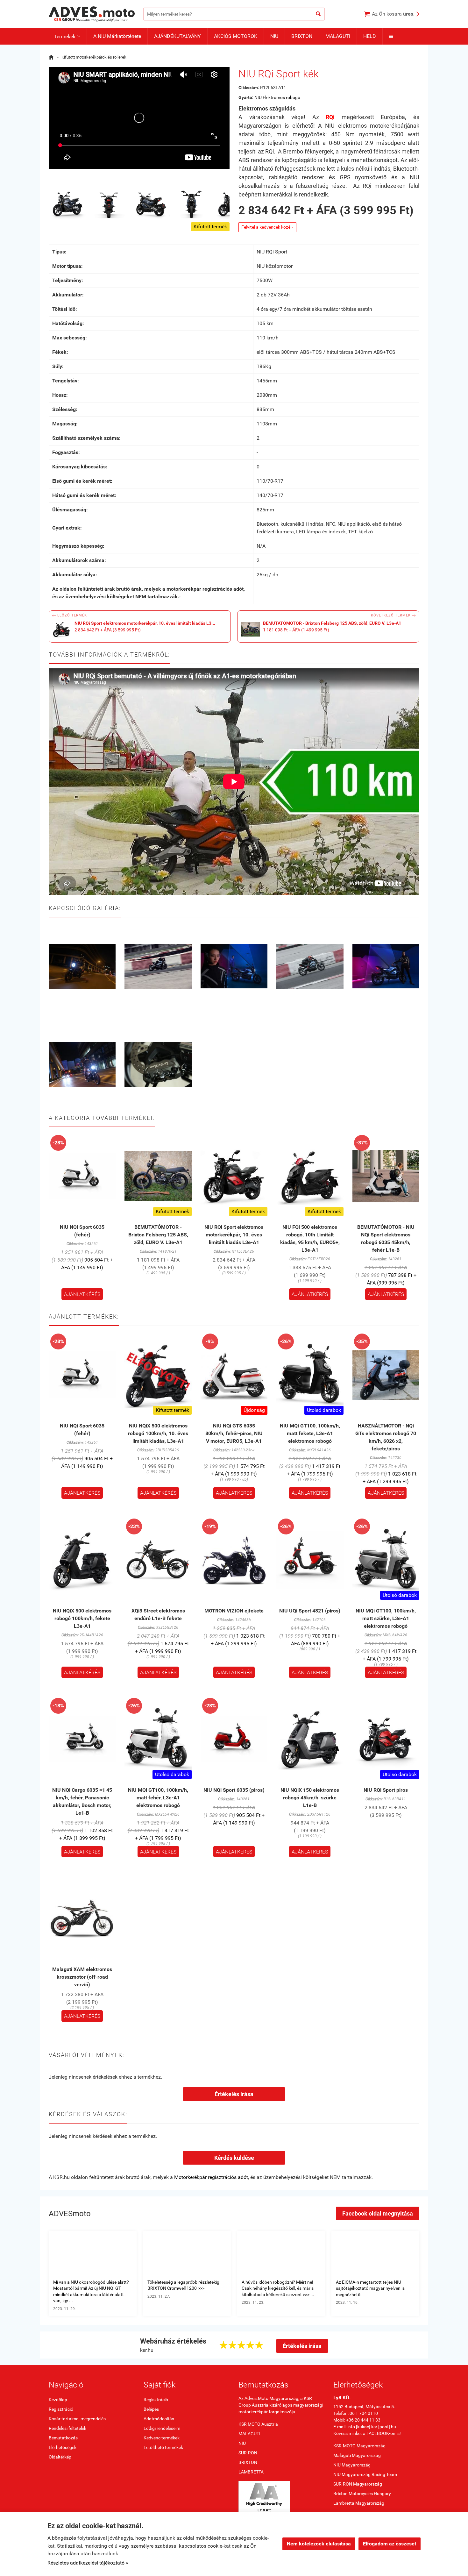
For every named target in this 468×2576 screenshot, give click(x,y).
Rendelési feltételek (67, 2428)
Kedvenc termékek (162, 2438)
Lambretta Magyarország (359, 2503)
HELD (370, 36)
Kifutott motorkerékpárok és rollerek (94, 57)
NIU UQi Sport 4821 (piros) (310, 1611)
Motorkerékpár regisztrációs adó (210, 2177)
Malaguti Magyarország (357, 2455)
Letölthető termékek (163, 2447)
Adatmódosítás (159, 2419)
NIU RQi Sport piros (386, 1790)
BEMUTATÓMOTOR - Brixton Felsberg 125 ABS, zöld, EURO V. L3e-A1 (158, 1235)
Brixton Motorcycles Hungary (362, 2494)
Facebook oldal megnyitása (378, 2213)
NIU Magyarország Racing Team (365, 2474)
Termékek (67, 36)
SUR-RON (248, 2453)
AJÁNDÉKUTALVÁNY (177, 36)
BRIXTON (302, 36)
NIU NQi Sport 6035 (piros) (234, 1790)
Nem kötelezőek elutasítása (319, 2544)
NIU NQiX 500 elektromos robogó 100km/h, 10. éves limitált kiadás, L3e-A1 (158, 1433)
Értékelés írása (234, 2094)
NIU (274, 36)
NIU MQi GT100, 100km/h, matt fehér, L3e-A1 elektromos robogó (158, 1798)
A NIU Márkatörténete (117, 36)
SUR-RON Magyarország (358, 2484)
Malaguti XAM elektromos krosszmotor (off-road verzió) (82, 1977)
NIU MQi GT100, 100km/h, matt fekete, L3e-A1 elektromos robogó (310, 1433)
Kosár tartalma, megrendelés (77, 2419)
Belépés (151, 2409)
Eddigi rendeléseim (162, 2428)
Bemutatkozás (63, 2438)
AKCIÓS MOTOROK (236, 36)
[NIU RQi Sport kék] (68, 204)
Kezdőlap (58, 2400)
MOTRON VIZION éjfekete (234, 1611)
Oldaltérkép (60, 2457)
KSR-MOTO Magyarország (359, 2446)
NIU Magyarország (352, 2465)
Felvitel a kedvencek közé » (267, 227)
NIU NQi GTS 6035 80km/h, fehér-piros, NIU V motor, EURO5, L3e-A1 (234, 1433)
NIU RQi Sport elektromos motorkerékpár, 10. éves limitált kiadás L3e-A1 (234, 1235)
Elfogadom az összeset (390, 2544)
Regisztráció (61, 2409)
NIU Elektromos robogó (277, 97)
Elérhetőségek (63, 2447)
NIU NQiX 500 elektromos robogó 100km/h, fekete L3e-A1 (82, 1618)
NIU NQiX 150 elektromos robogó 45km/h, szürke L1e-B (310, 1798)
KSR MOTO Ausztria (258, 2424)
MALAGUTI (338, 36)
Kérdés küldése (234, 2158)
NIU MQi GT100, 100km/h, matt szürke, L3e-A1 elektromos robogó (386, 1618)
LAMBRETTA (251, 2472)
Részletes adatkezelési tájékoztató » (88, 2563)
